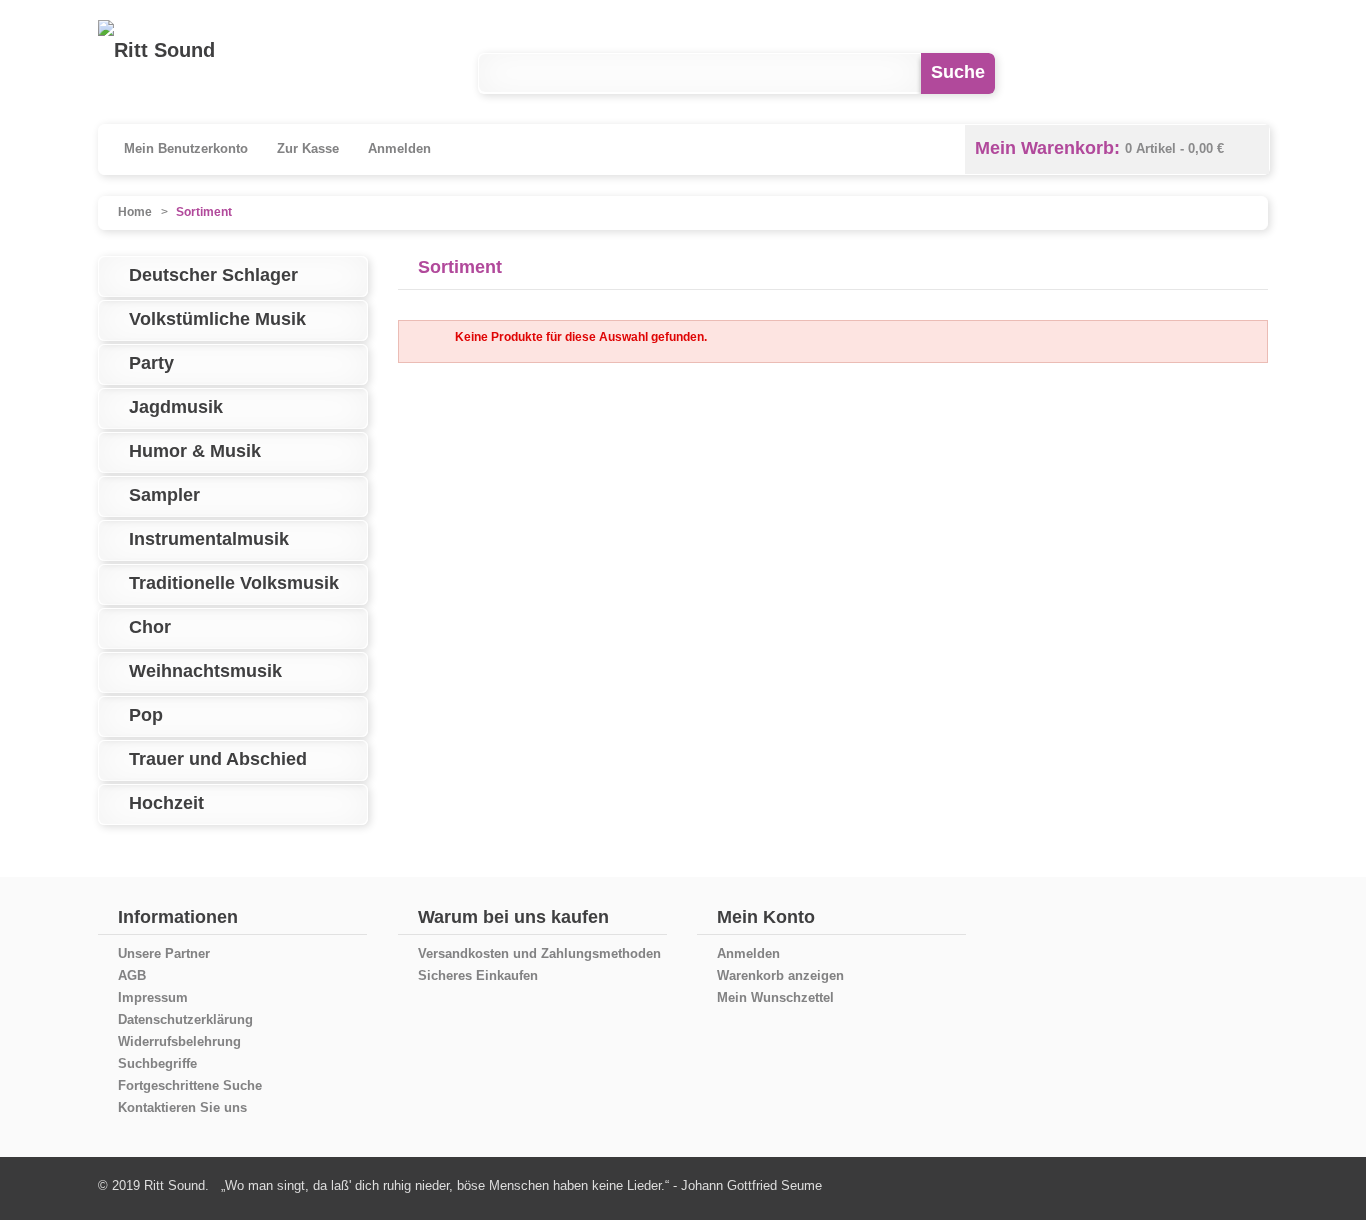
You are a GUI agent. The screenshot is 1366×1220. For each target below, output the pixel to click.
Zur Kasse (308, 148)
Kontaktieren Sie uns (182, 1107)
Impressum (153, 997)
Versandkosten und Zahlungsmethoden (539, 953)
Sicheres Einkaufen (478, 975)
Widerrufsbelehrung (179, 1041)
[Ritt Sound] (156, 50)
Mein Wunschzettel (775, 997)
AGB (132, 975)
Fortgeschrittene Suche (190, 1085)
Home (135, 212)
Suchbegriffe (157, 1063)
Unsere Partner (164, 953)
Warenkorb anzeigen (780, 975)
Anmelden (399, 148)
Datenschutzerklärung (185, 1019)
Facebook (1083, 73)
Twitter (1247, 73)
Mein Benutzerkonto (186, 148)
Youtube (1165, 73)
